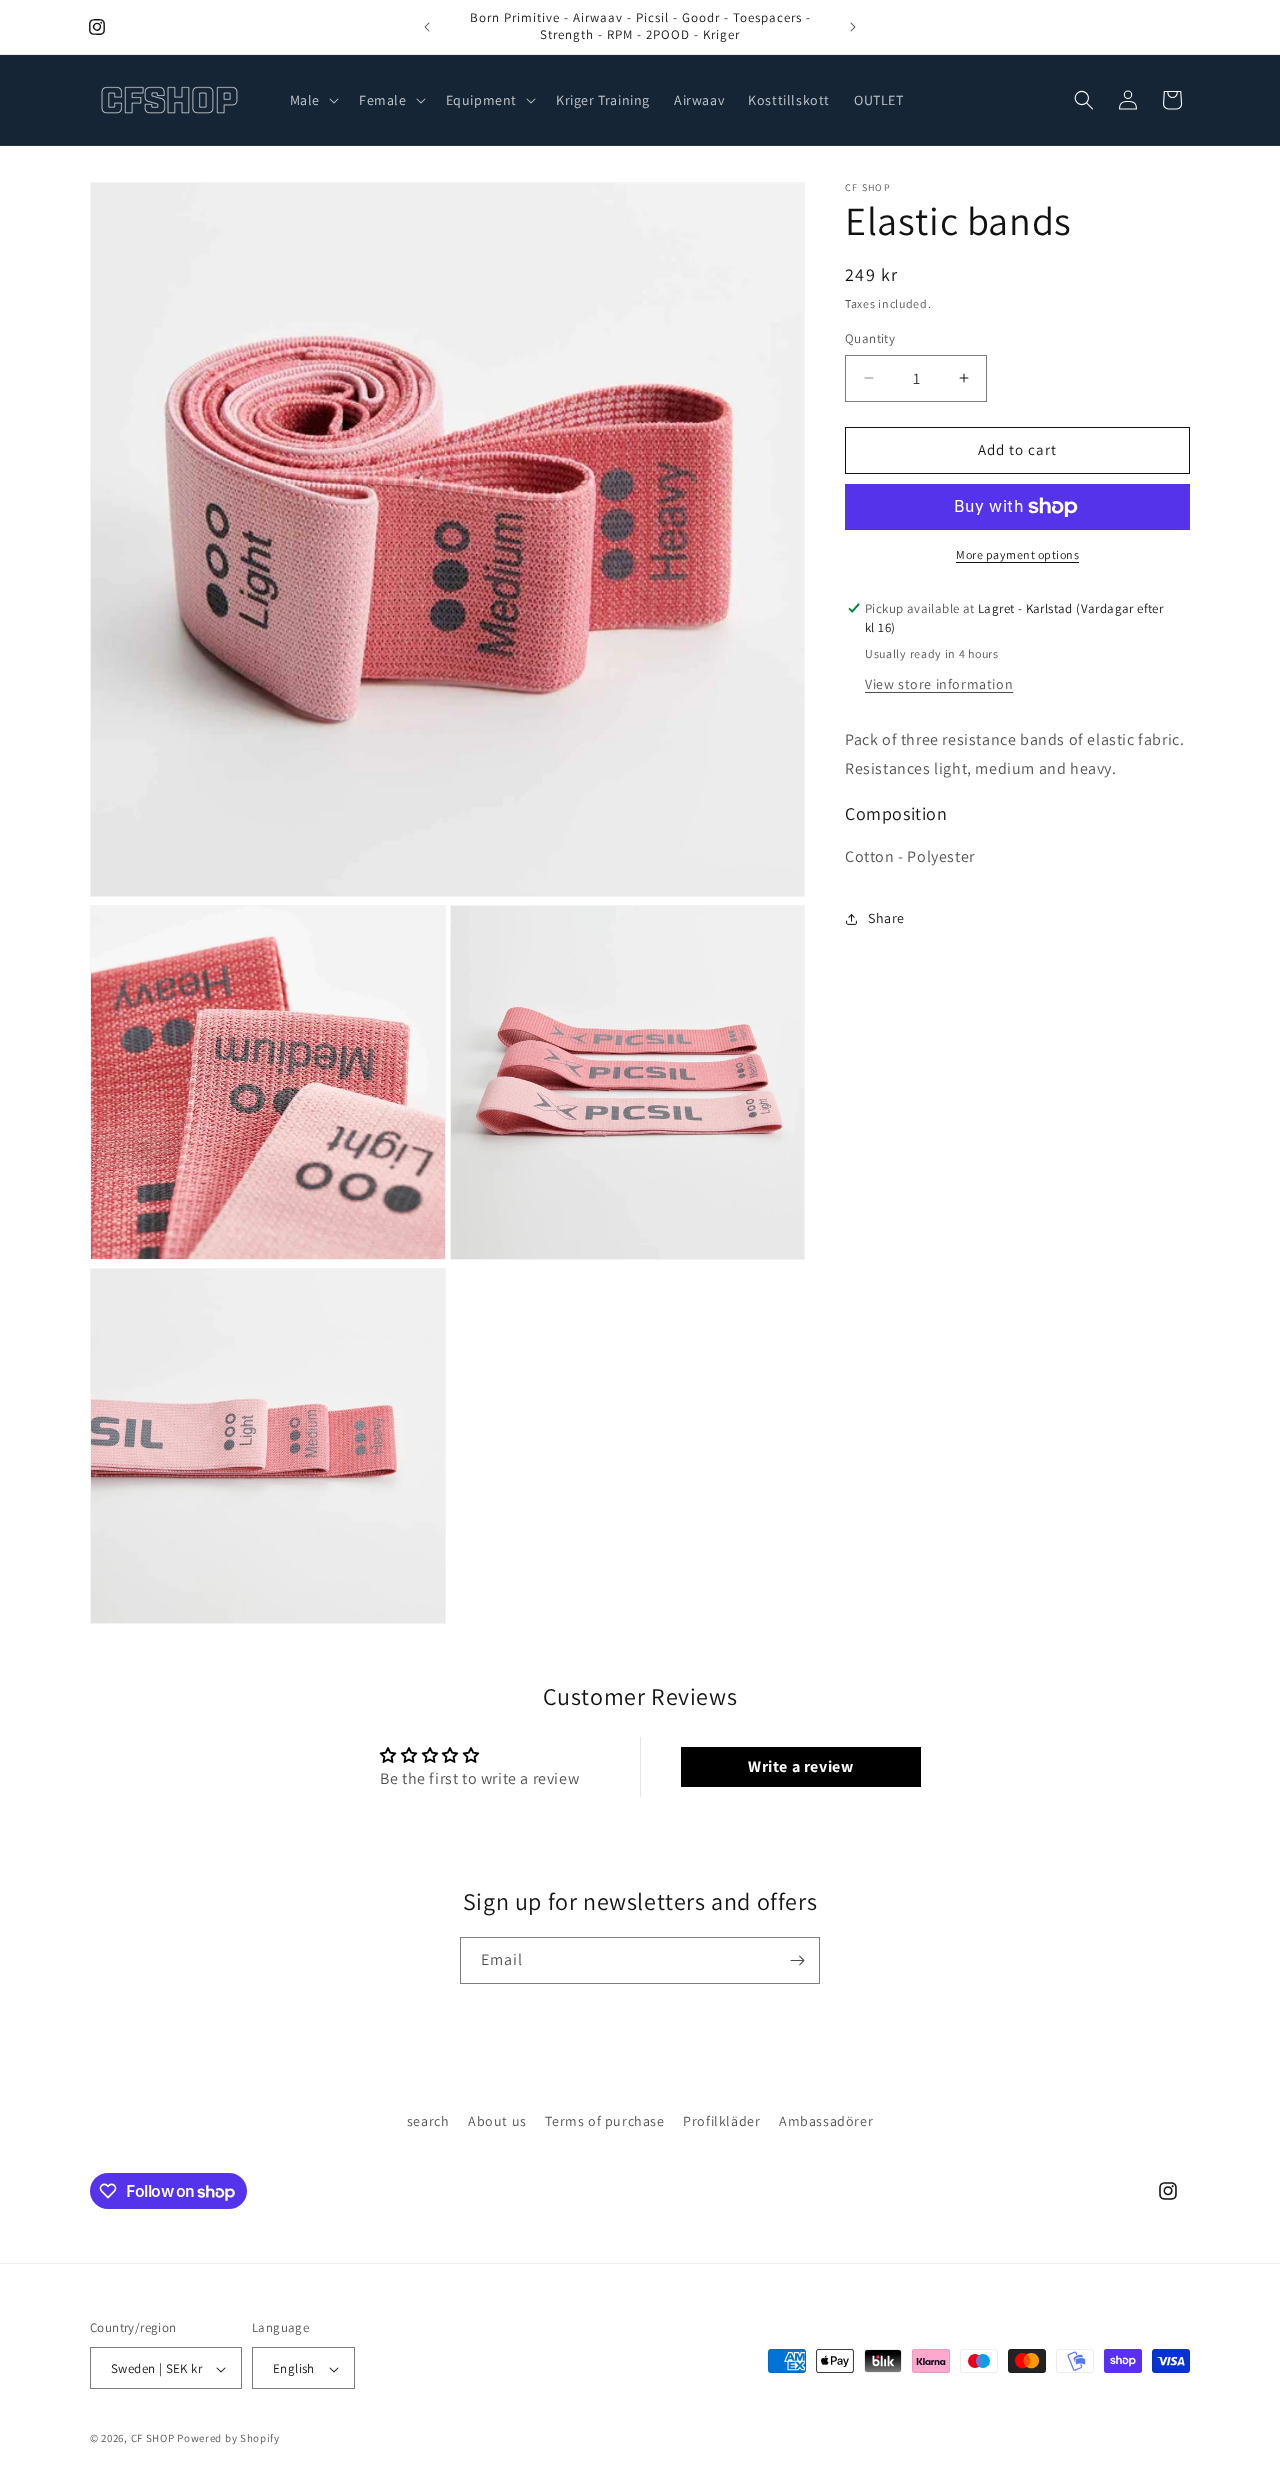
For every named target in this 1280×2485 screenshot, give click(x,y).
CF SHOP (153, 2439)
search (428, 2121)
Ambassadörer (826, 2121)
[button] (312, 100)
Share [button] (886, 918)
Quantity (870, 338)
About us (497, 2121)
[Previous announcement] (427, 27)
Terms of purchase (604, 2121)
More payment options (1017, 554)
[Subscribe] (797, 1960)
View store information (939, 684)
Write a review (800, 1766)
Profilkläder (721, 2121)
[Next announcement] (853, 27)
